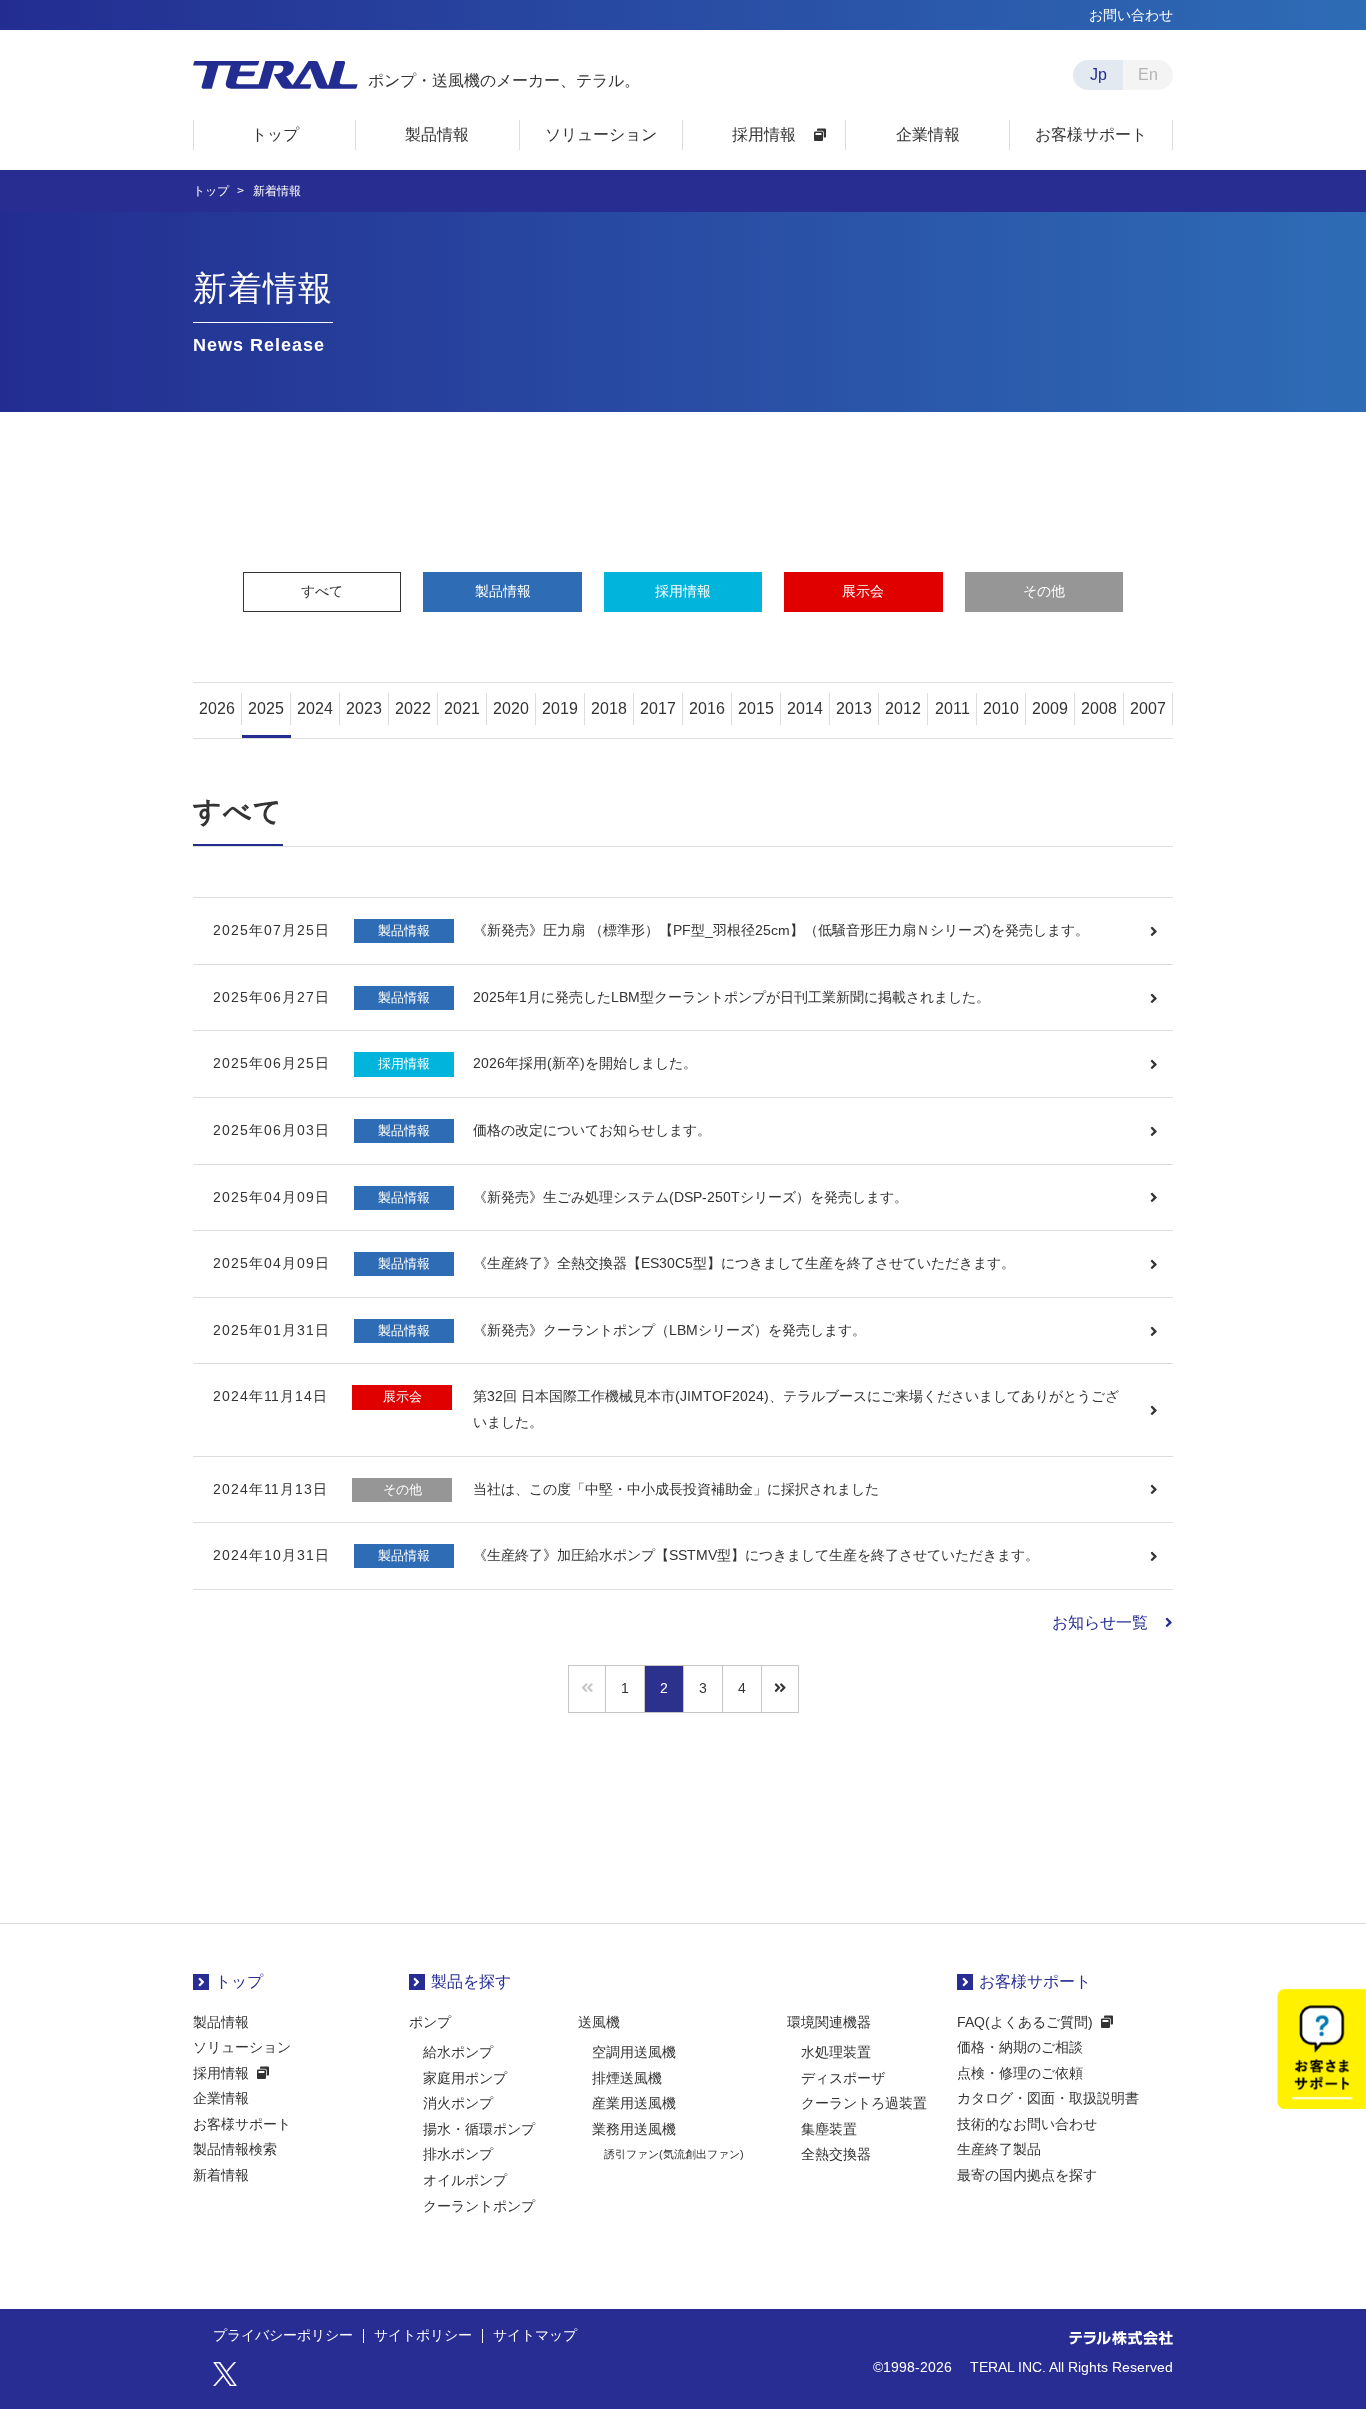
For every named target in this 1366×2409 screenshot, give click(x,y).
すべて (322, 591)
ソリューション (242, 2047)
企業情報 (221, 2098)
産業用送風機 (634, 2103)
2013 (854, 708)
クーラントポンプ (479, 2206)
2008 (1099, 708)
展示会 (863, 591)
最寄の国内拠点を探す (1027, 2175)
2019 (560, 708)
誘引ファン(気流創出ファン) (674, 2154)
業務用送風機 (634, 2129)
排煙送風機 (627, 2078)
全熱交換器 (836, 2154)
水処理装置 (836, 2052)
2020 (511, 708)
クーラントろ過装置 (864, 2103)
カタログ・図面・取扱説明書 (1048, 2098)
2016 (707, 708)
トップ (239, 1981)
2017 (658, 708)
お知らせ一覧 (1100, 1622)
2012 (903, 708)
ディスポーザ (843, 2078)
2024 (315, 708)
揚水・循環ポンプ (479, 2129)
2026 (217, 708)
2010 (1001, 708)
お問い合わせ (1131, 15)
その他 (1044, 591)
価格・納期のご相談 (1020, 2047)
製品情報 (503, 591)
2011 (952, 708)
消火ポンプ (458, 2103)
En (1148, 74)
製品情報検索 (235, 2149)
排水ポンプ (458, 2154)
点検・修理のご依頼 (1020, 2073)
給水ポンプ (458, 2052)
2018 (609, 708)
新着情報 (221, 2175)
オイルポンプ (465, 2180)
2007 (1148, 708)
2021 (462, 708)
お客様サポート (242, 2124)
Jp (1098, 74)
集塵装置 (829, 2129)
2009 (1050, 708)
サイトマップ (535, 2336)
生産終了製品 (999, 2149)
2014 (805, 708)
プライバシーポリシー (283, 2336)
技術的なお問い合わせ (1027, 2124)
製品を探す (471, 1981)
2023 (364, 708)
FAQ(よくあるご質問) (1025, 2022)
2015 (756, 708)
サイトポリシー (423, 2336)
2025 (266, 708)
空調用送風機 (634, 2052)
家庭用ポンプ (465, 2078)
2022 (413, 708)
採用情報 (683, 591)
